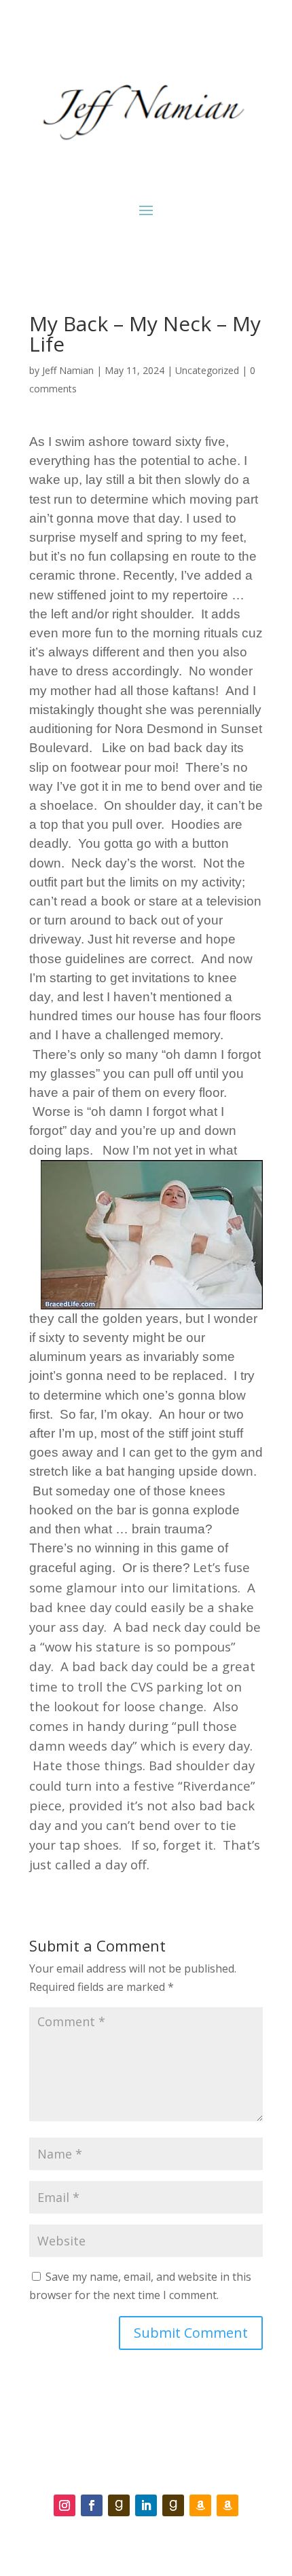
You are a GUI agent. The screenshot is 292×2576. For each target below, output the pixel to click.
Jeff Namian (68, 370)
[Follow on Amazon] (200, 2505)
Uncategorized (207, 370)
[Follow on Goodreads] (119, 2505)
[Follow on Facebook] (92, 2505)
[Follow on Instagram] (65, 2505)
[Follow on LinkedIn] (146, 2505)
